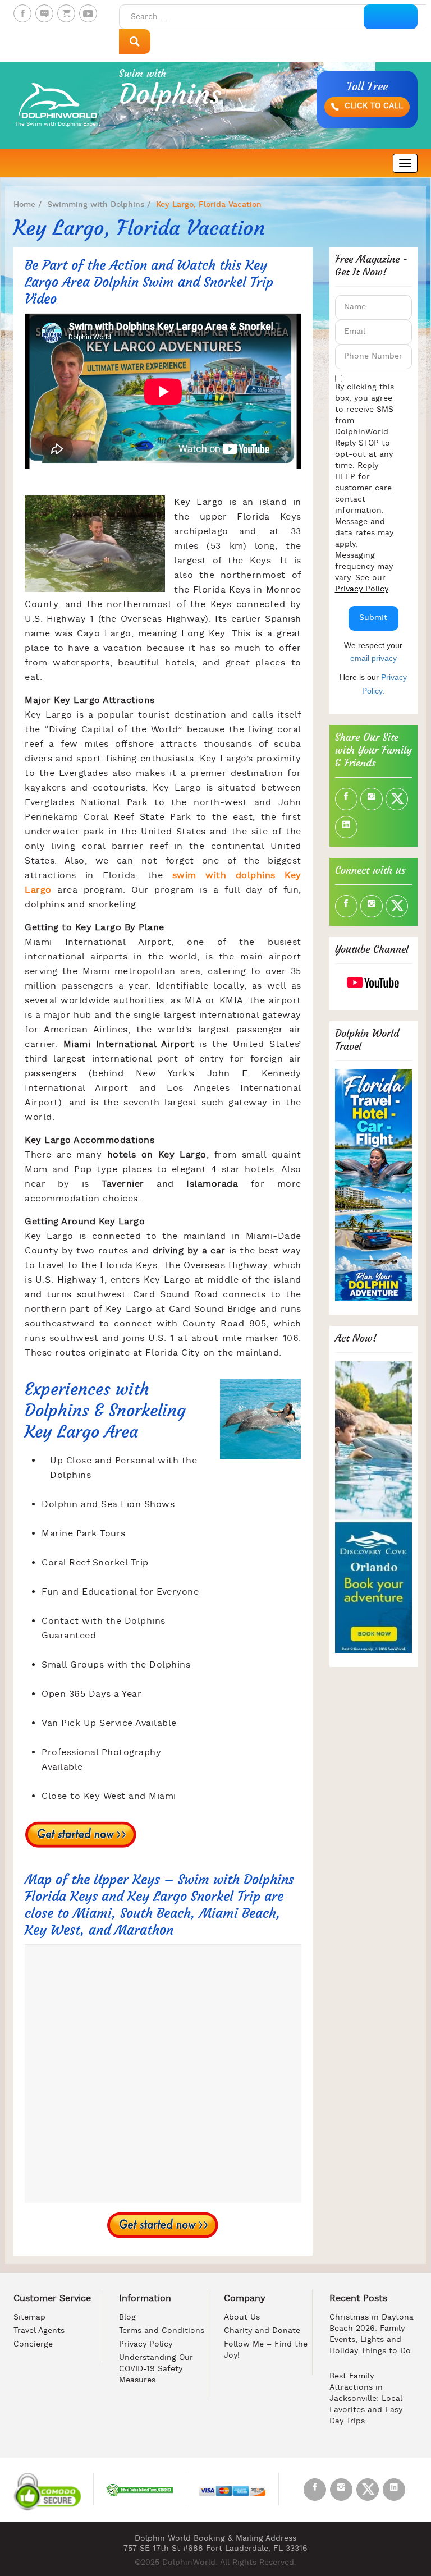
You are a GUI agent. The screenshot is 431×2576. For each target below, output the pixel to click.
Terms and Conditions (162, 2331)
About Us (242, 2318)
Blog (127, 2318)
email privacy (373, 658)
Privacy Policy (362, 589)
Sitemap (29, 2318)
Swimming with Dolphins (96, 205)
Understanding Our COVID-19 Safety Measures (156, 2369)
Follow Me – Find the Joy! (266, 2350)
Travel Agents (39, 2331)
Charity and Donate (262, 2331)
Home (24, 205)
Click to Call (372, 106)
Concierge (33, 2345)
